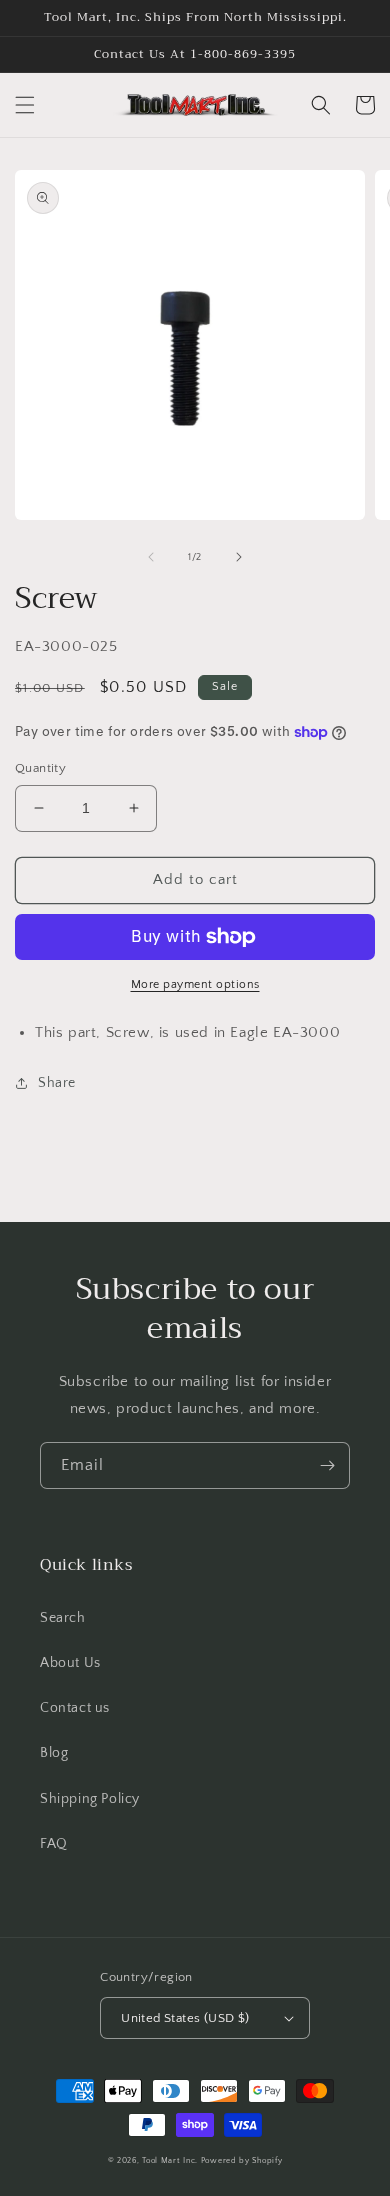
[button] (25, 105)
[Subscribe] (327, 1465)
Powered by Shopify (242, 2160)
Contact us (75, 1708)
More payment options (195, 984)
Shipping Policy (90, 1799)
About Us (70, 1663)
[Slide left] (151, 557)
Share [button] (57, 1083)
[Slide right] (239, 557)
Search (63, 1618)
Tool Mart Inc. (170, 2160)
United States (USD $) (185, 2018)
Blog (54, 1753)
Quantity (40, 768)
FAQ (54, 1844)
